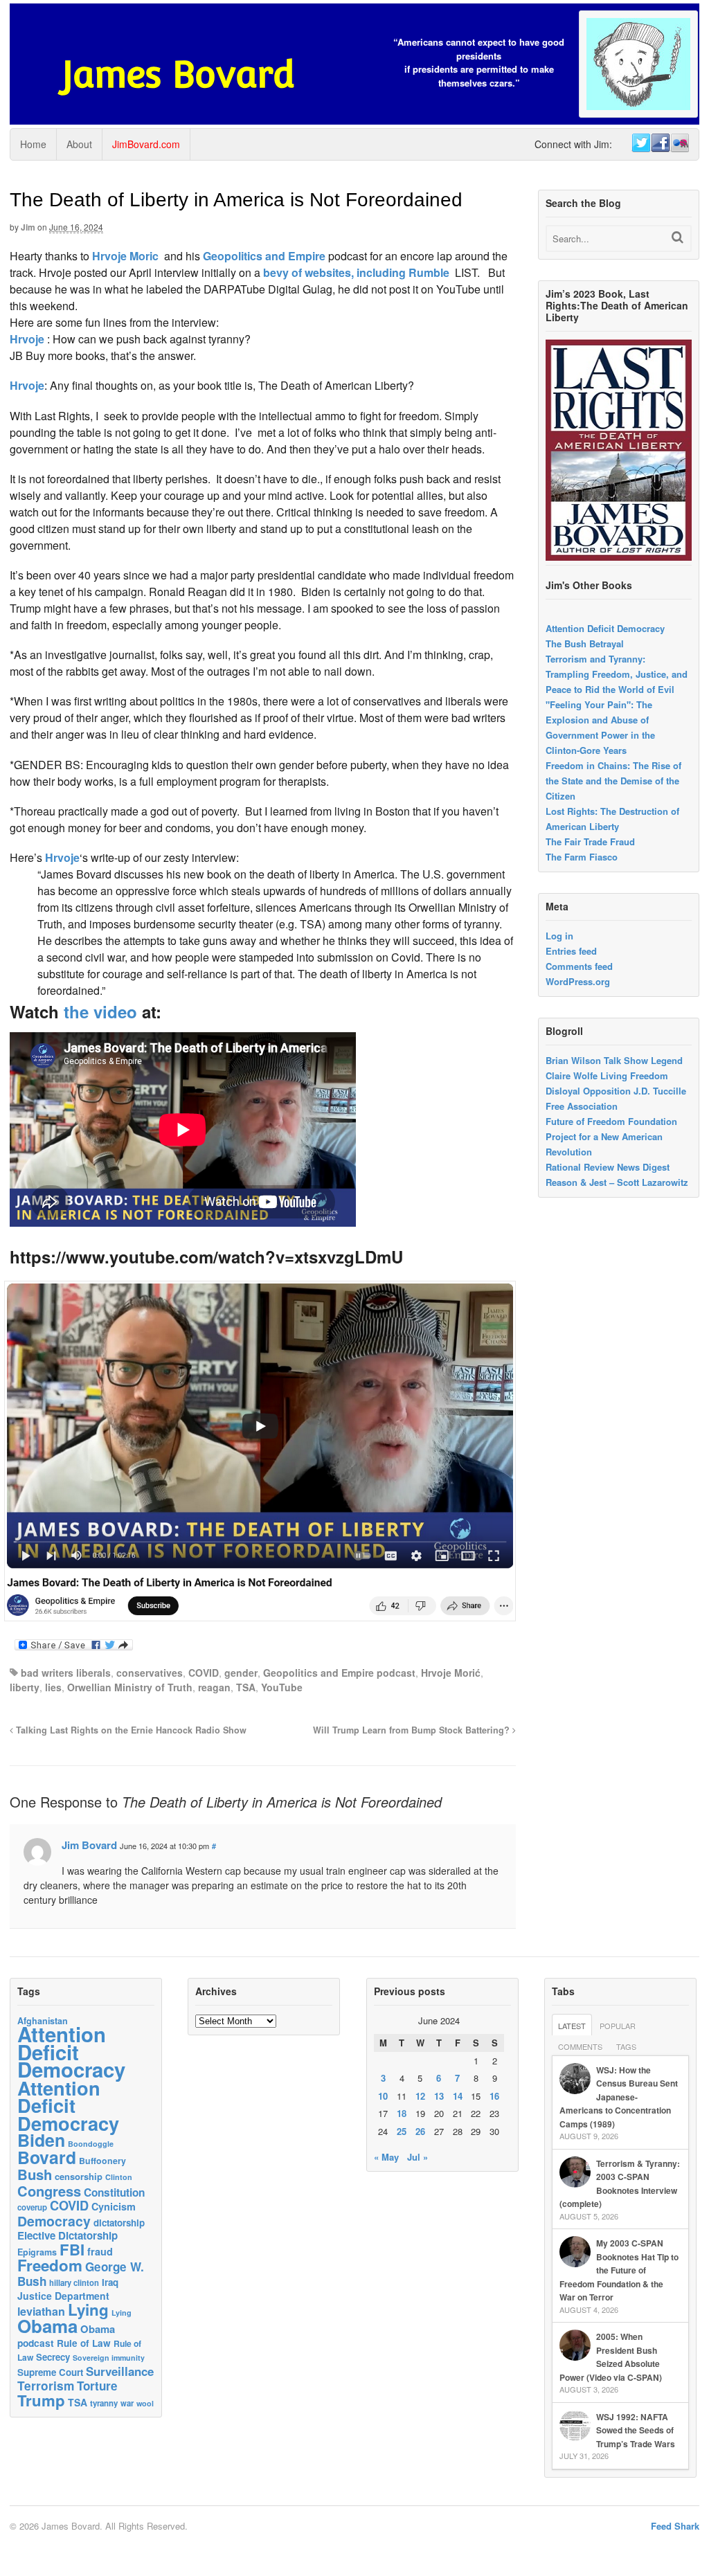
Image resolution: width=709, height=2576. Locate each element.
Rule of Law (84, 2343)
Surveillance (120, 2371)
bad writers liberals (66, 1673)
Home (33, 144)
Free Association (582, 1106)
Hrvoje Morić (451, 1673)
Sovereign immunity (109, 2358)
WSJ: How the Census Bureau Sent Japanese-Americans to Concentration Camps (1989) (619, 2097)
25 (402, 2131)
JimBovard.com (146, 144)
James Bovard (178, 74)
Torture (97, 2386)
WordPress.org (578, 981)
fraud (100, 2251)
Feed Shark (675, 2526)
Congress (49, 2191)
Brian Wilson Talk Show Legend (614, 1060)
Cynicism (114, 2206)
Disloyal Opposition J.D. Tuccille (616, 1091)
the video (100, 1011)
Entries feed (571, 951)
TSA (246, 1687)
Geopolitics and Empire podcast (339, 1673)
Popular (618, 2026)
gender (241, 1673)
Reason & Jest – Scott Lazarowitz (617, 1182)
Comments (580, 2046)
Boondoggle (91, 2144)
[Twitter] (640, 143)
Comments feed (579, 966)
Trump (41, 2400)
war (127, 2403)
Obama (47, 2326)
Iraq (110, 2282)
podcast (36, 2343)
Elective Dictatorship (68, 2235)
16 (494, 2096)
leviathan (41, 2311)
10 (383, 2096)
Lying (88, 2309)
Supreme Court (50, 2372)
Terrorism (46, 2385)
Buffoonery (102, 2161)
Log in (559, 936)
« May (386, 2157)
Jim (28, 227)
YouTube (282, 1687)
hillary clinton (74, 2282)
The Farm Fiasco (582, 857)
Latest (572, 2026)
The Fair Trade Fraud (590, 841)
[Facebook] (660, 143)
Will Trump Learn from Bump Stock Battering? (413, 1730)
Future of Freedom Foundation (611, 1121)
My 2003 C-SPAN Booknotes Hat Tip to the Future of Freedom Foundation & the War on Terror (619, 2270)
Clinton (119, 2177)
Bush (35, 2174)
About (79, 144)
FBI (72, 2249)
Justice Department (63, 2296)
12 (420, 2096)
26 (420, 2131)
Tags (626, 2046)
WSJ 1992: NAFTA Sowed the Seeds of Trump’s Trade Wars (636, 2430)
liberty (25, 1687)
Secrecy (53, 2357)
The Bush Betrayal (585, 643)
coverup (32, 2207)
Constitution (114, 2192)
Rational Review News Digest (608, 1167)
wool (145, 2403)
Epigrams (37, 2252)
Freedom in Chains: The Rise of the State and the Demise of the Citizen (613, 781)
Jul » (418, 2157)
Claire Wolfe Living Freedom (607, 1075)
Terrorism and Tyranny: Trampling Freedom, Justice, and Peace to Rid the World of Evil (617, 674)
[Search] (677, 237)
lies (53, 1687)
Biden (41, 2140)
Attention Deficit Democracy (605, 628)
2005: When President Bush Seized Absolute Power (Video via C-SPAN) (611, 2357)
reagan (214, 1687)
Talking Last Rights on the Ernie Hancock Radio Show (130, 1730)
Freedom (50, 2265)
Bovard (47, 2157)
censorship (79, 2176)
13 (439, 2096)
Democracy (54, 2221)
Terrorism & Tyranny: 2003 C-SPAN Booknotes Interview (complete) (620, 2184)
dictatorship (119, 2223)
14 (458, 2096)
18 (402, 2113)
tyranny (104, 2403)
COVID (204, 1673)
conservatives (150, 1673)
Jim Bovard (89, 1845)
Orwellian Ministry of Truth (130, 1687)
